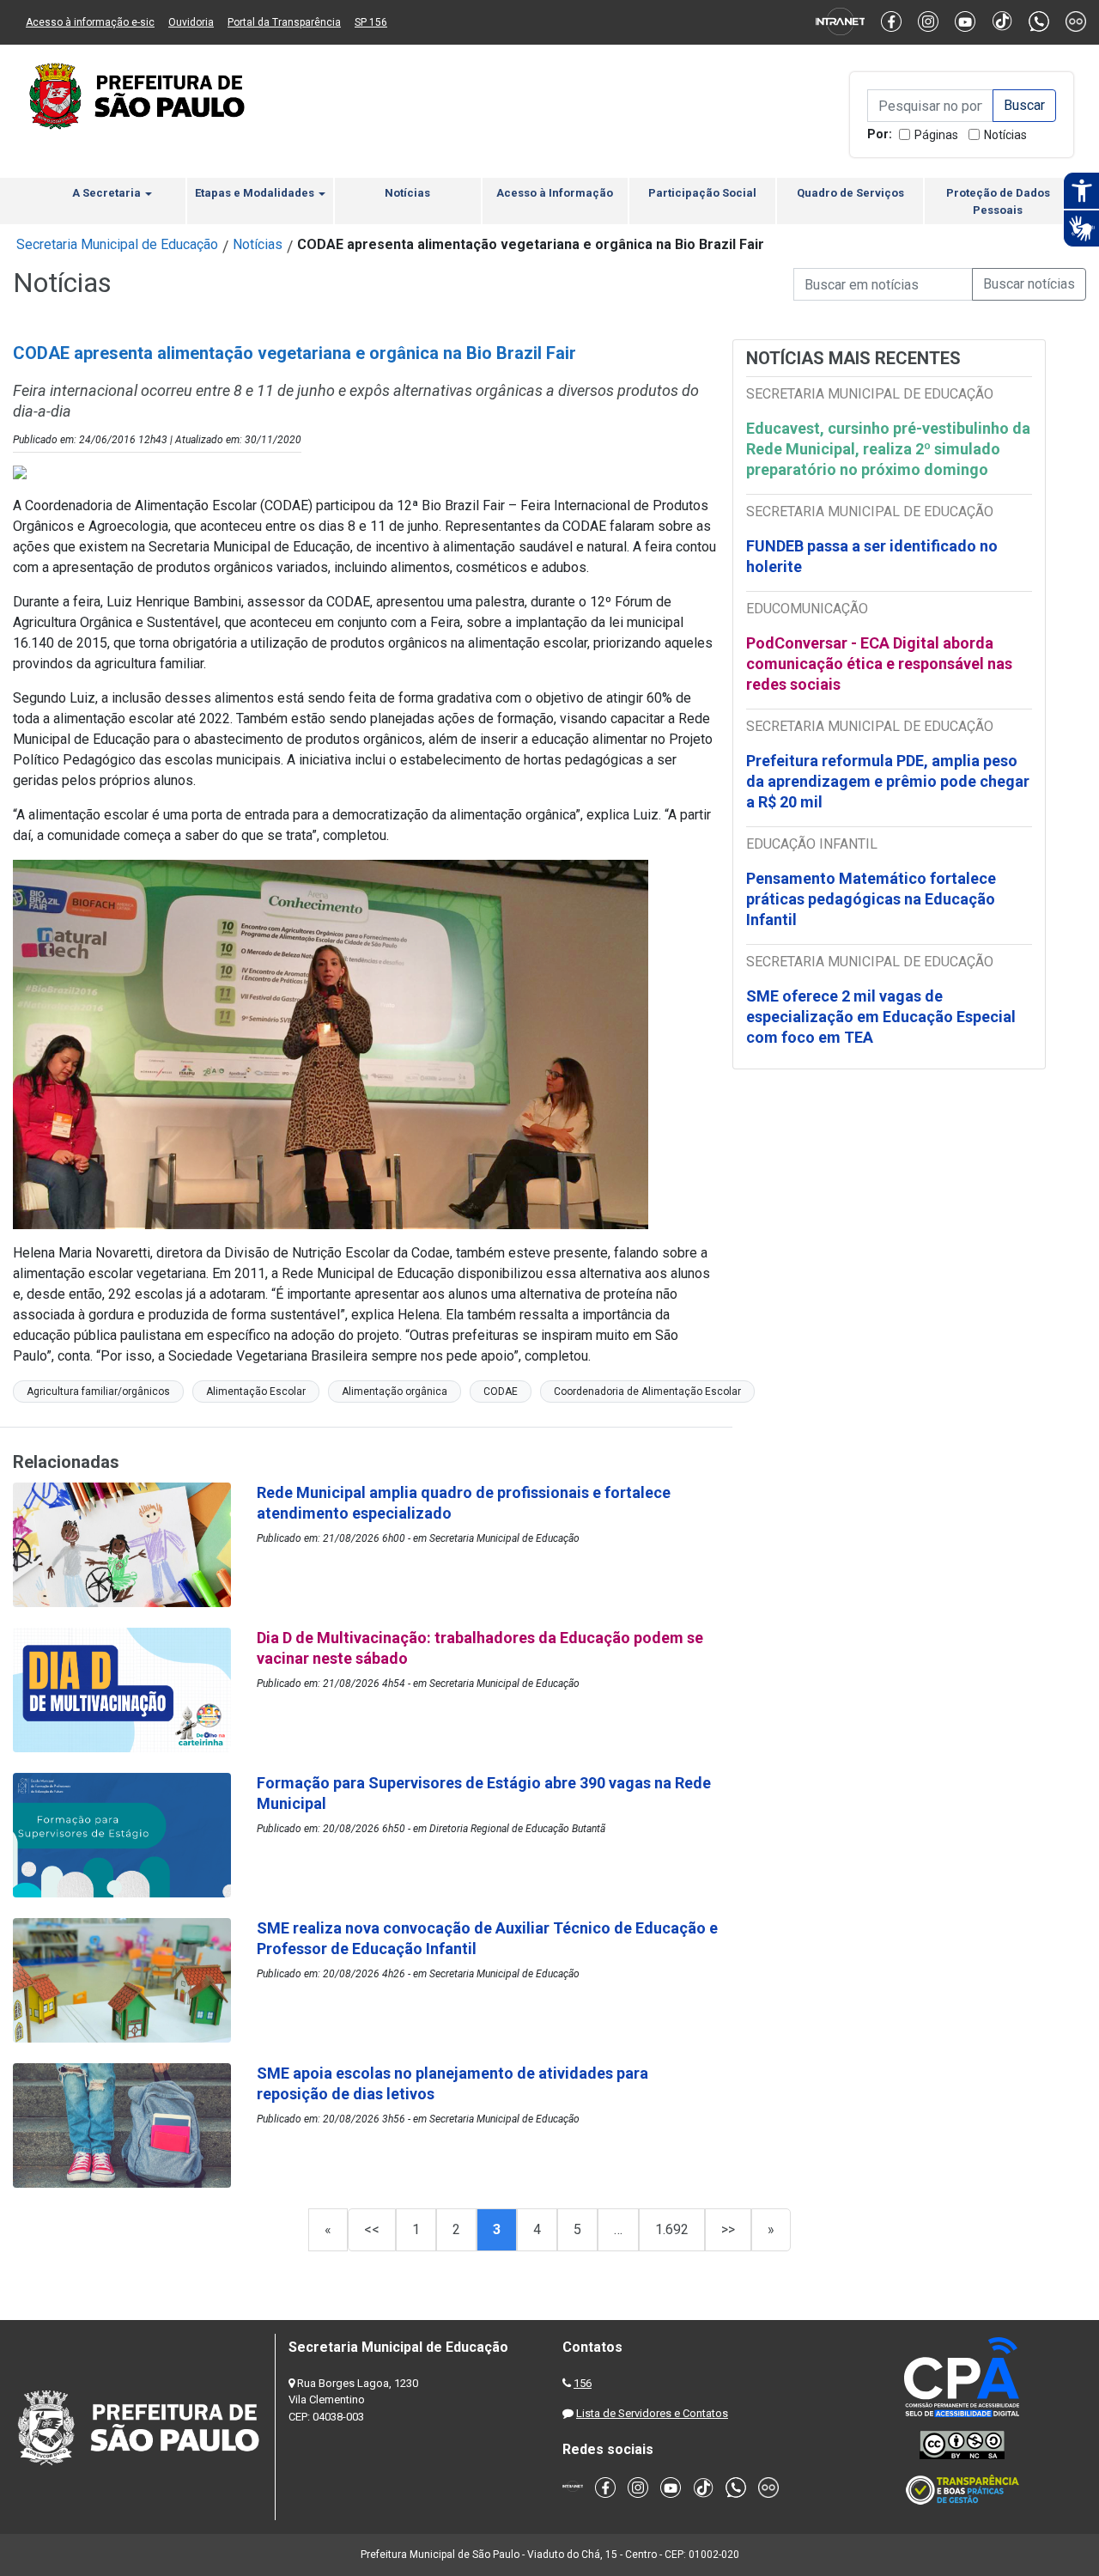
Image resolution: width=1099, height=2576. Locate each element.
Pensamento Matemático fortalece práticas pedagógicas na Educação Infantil (871, 899)
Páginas (936, 135)
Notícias (1005, 135)
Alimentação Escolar (256, 1392)
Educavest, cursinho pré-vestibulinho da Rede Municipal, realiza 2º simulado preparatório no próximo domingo (888, 449)
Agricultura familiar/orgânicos (98, 1392)
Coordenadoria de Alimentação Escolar (647, 1392)
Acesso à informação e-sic (90, 22)
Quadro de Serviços (850, 193)
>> (728, 2229)
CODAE (501, 1392)
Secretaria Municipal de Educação (117, 244)
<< (372, 2229)
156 (583, 2383)
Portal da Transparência (284, 22)
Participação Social (702, 193)
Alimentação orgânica (395, 1392)
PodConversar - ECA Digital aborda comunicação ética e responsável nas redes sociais (879, 664)
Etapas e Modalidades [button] (256, 193)
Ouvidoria (191, 22)
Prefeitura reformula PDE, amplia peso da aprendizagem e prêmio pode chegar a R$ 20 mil (888, 781)
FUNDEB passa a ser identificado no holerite (872, 556)
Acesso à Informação (555, 193)
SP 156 (371, 22)
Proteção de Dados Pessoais (998, 201)
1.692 (672, 2229)
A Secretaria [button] (108, 193)
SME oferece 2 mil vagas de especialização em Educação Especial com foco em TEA (881, 1017)
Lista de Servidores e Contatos (652, 2413)
